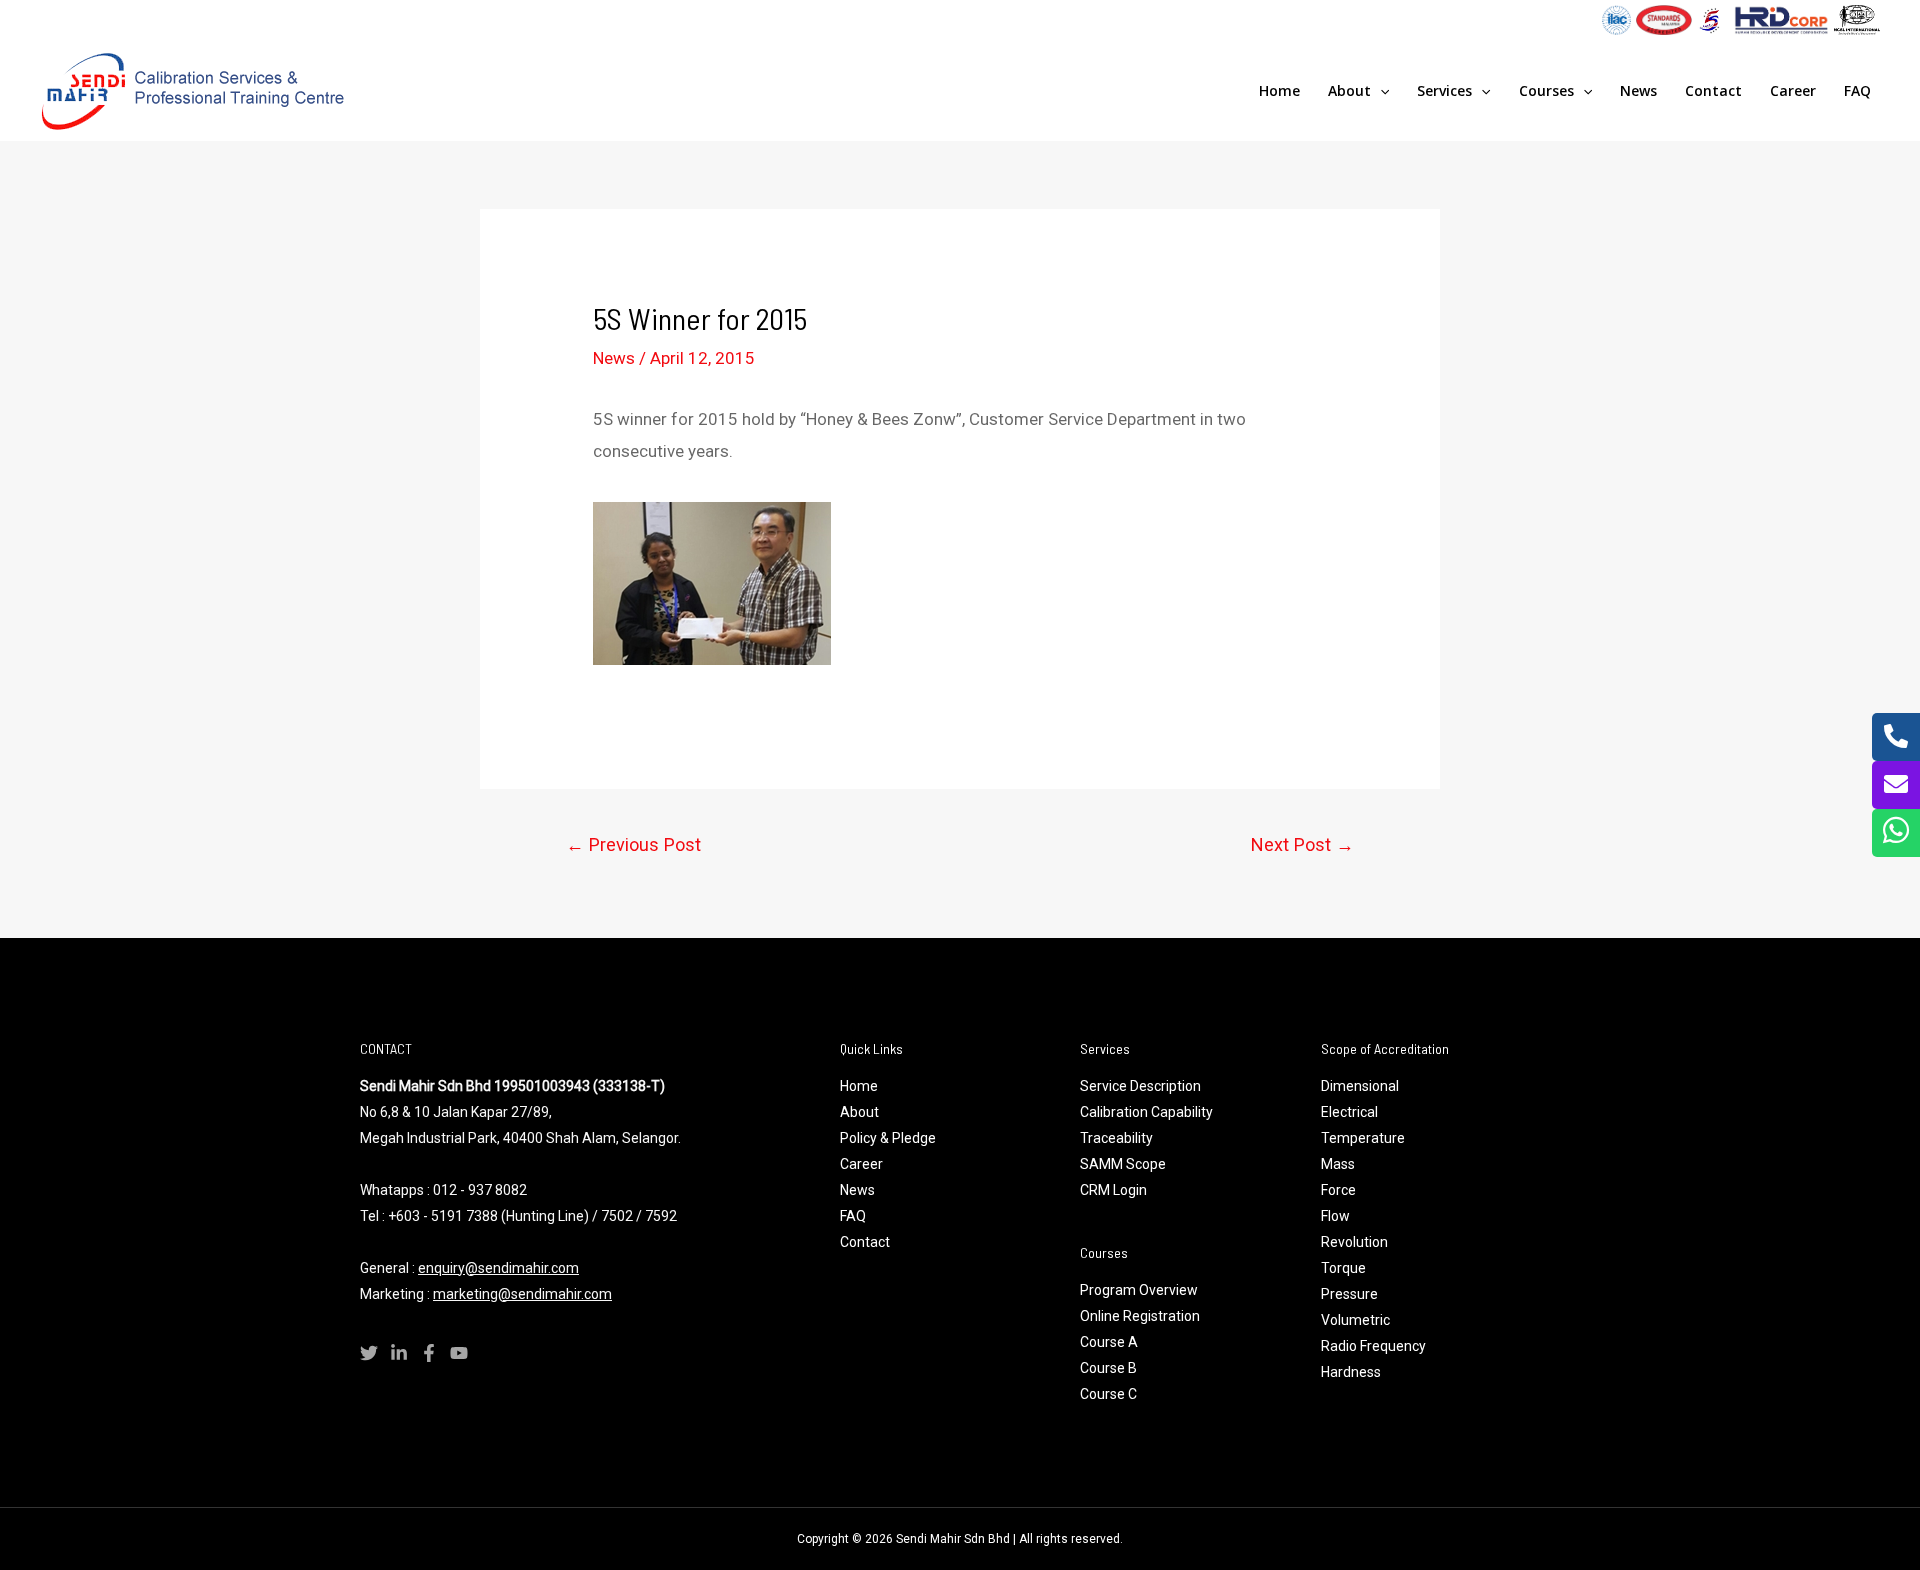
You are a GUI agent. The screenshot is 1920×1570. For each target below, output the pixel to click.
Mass (1338, 1164)
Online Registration (1140, 1316)
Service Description (1140, 1086)
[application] (1380, 91)
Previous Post (633, 844)
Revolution (1354, 1242)
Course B (1108, 1368)
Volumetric (1357, 1320)
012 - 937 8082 (480, 1190)
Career (1793, 90)
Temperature (1363, 1138)
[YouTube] (459, 1353)
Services (1444, 90)
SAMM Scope (1123, 1164)
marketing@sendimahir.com (522, 1294)
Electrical (1349, 1112)
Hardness (1352, 1372)
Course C (1108, 1394)
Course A (1109, 1342)
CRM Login (1113, 1190)
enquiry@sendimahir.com (498, 1268)
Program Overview (1139, 1290)
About (1349, 90)
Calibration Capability (1146, 1112)
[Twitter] (369, 1353)
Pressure (1349, 1294)
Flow (1337, 1216)
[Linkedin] (399, 1353)
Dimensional (1360, 1086)
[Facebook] (429, 1353)
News (1638, 90)
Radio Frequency (1373, 1346)
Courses (1546, 90)
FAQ (1857, 90)
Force (1338, 1190)
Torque (1343, 1268)
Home (1279, 90)
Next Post (1302, 844)
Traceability (1116, 1138)
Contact (1713, 90)
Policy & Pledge (888, 1138)
